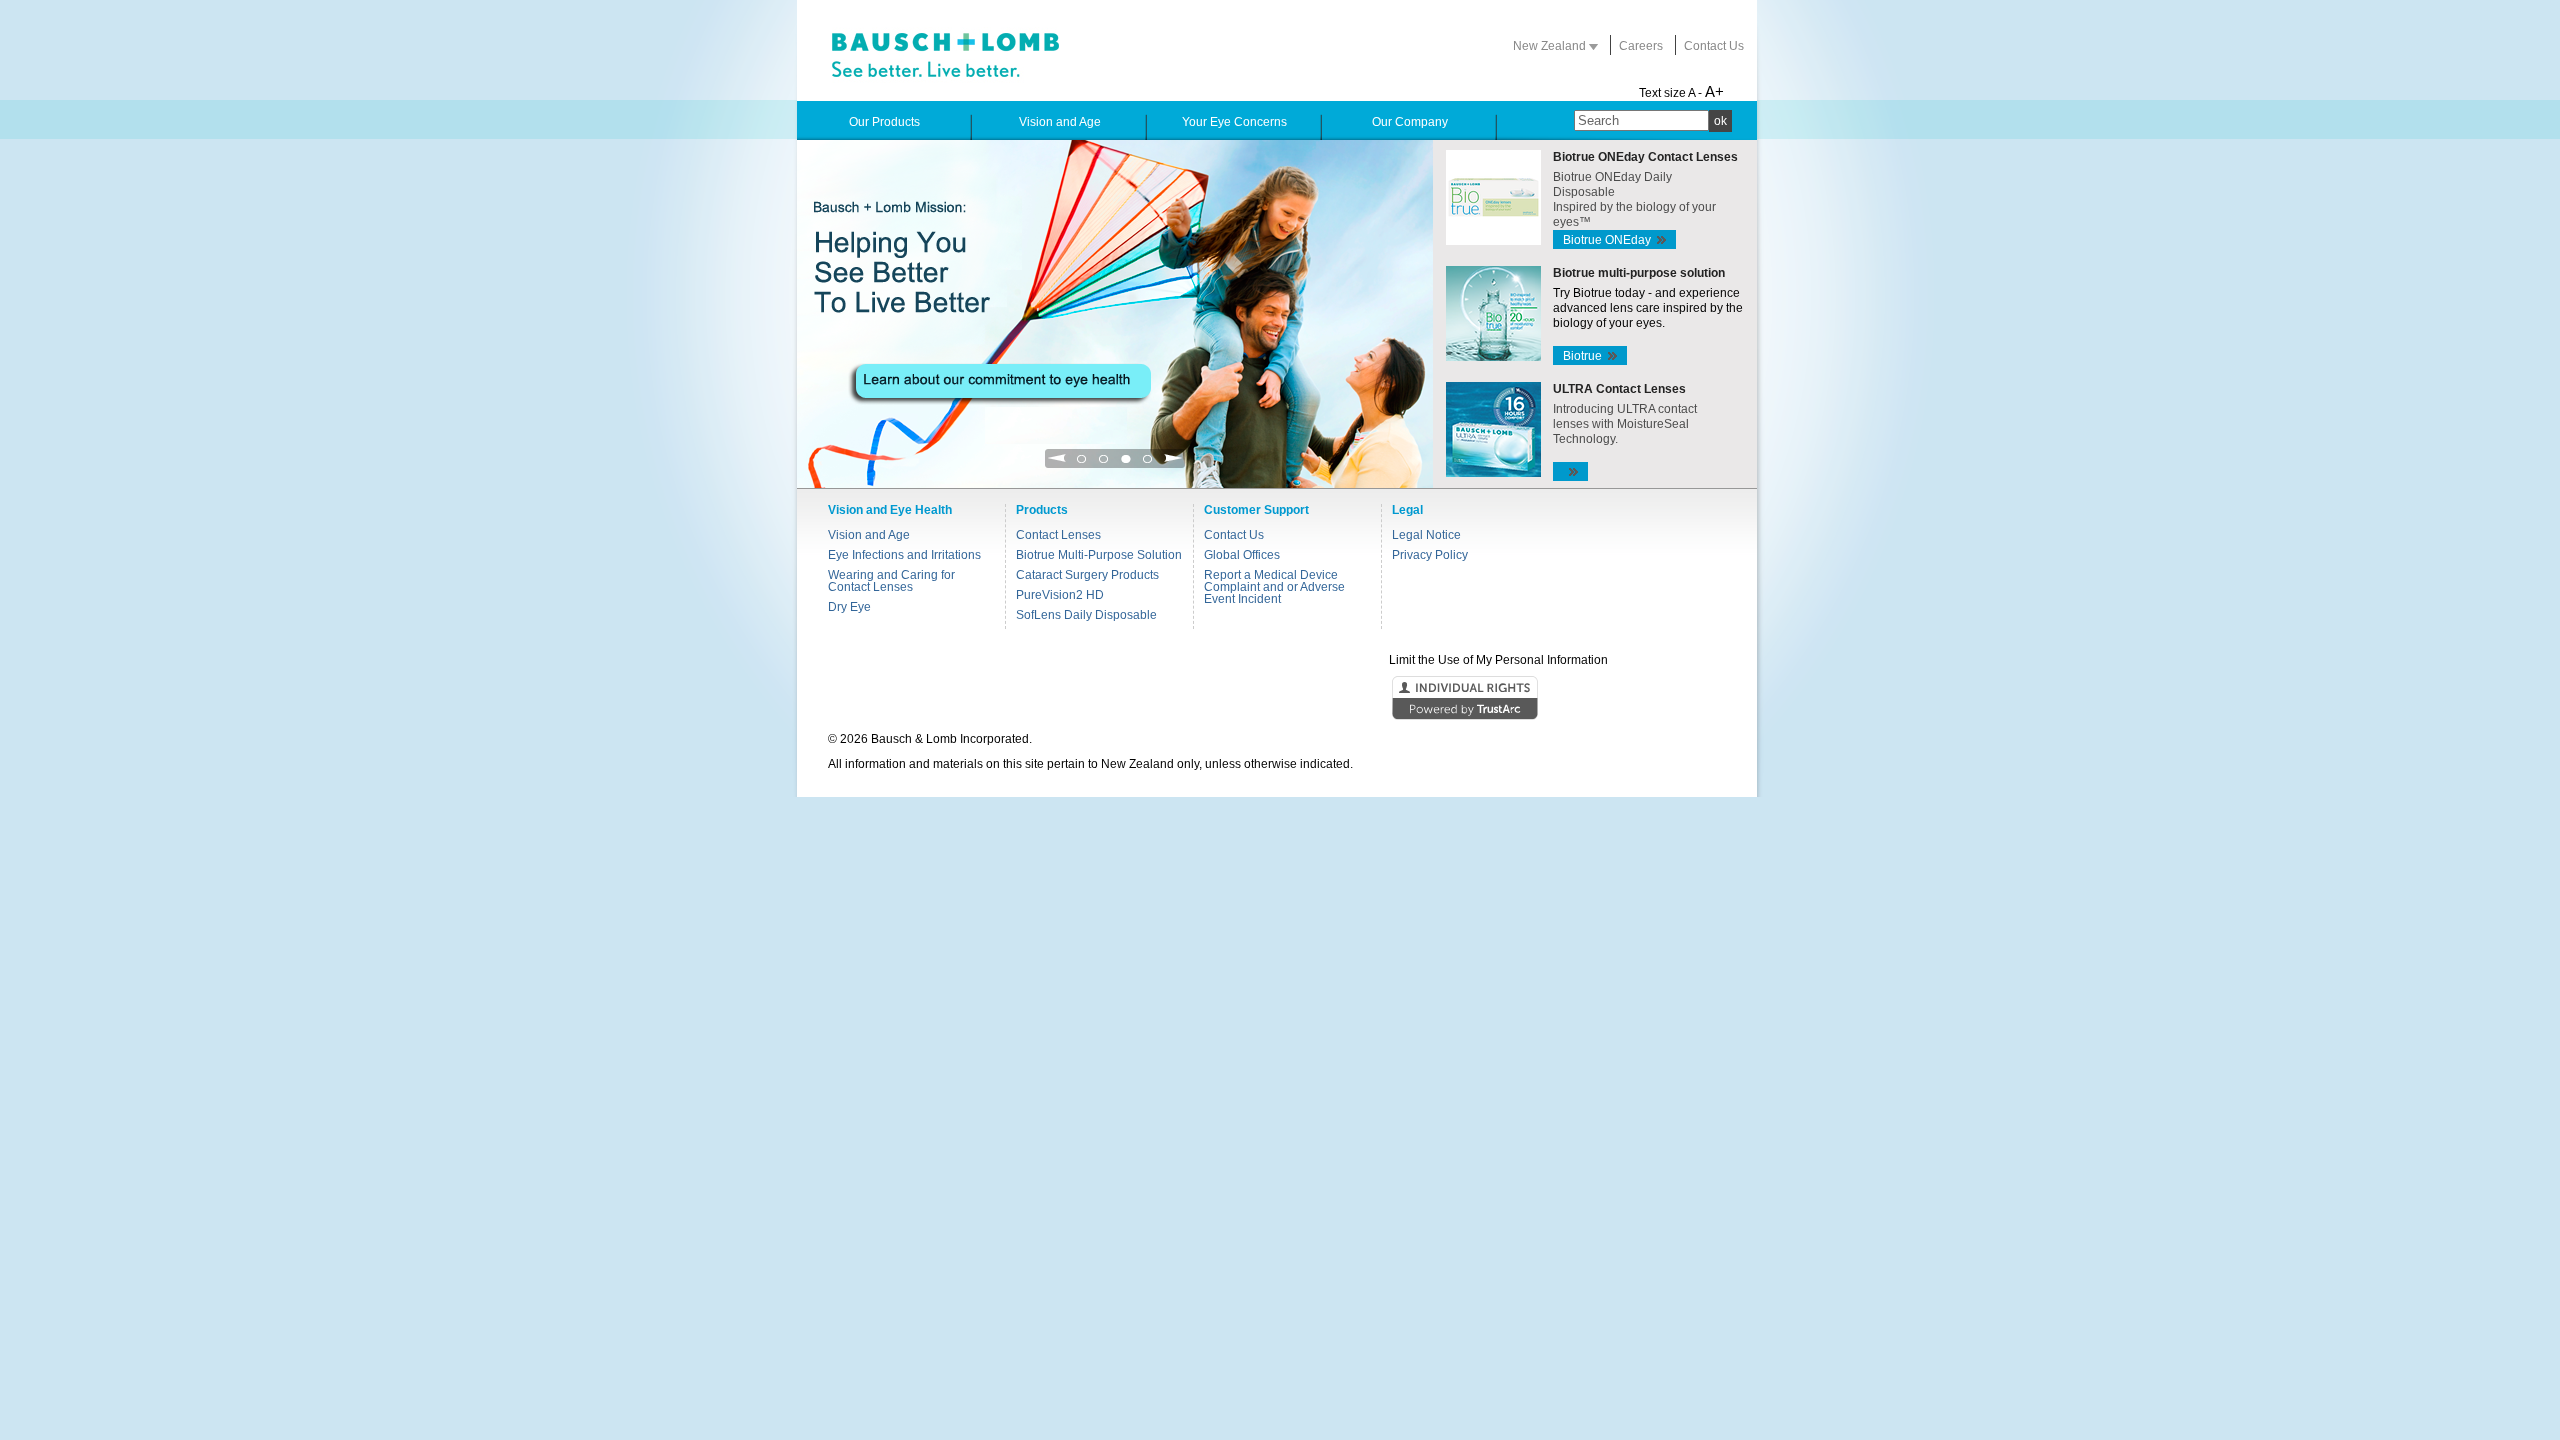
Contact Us (1714, 46)
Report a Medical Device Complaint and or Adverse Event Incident (1274, 587)
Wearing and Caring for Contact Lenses (891, 581)
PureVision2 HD (1060, 595)
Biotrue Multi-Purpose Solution (1099, 555)
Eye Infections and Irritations (904, 555)
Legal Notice (1426, 535)
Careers (1641, 46)
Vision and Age (869, 535)
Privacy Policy (1430, 555)
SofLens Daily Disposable (1086, 615)
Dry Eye (849, 607)
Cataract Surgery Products (1087, 575)
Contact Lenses (1058, 535)
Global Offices (1242, 555)
